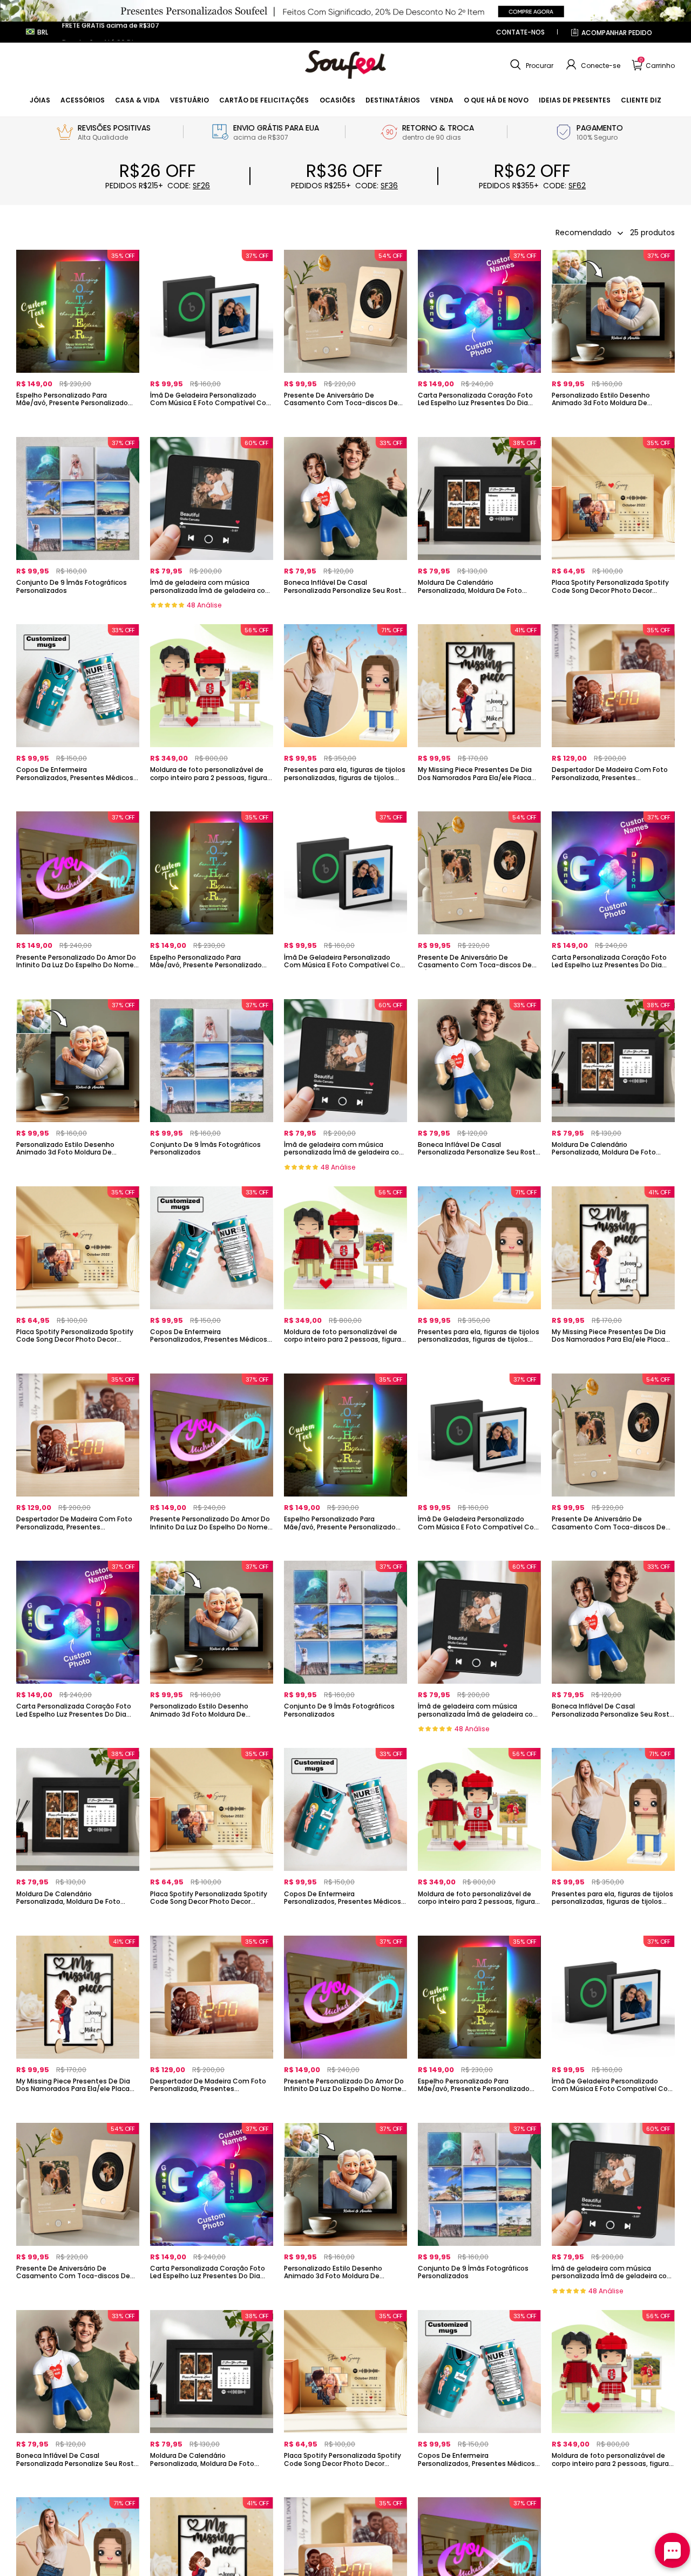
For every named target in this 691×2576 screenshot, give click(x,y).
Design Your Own (78, 421)
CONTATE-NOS (520, 32)
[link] (40, 100)
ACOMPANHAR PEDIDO (617, 33)
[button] (530, 65)
